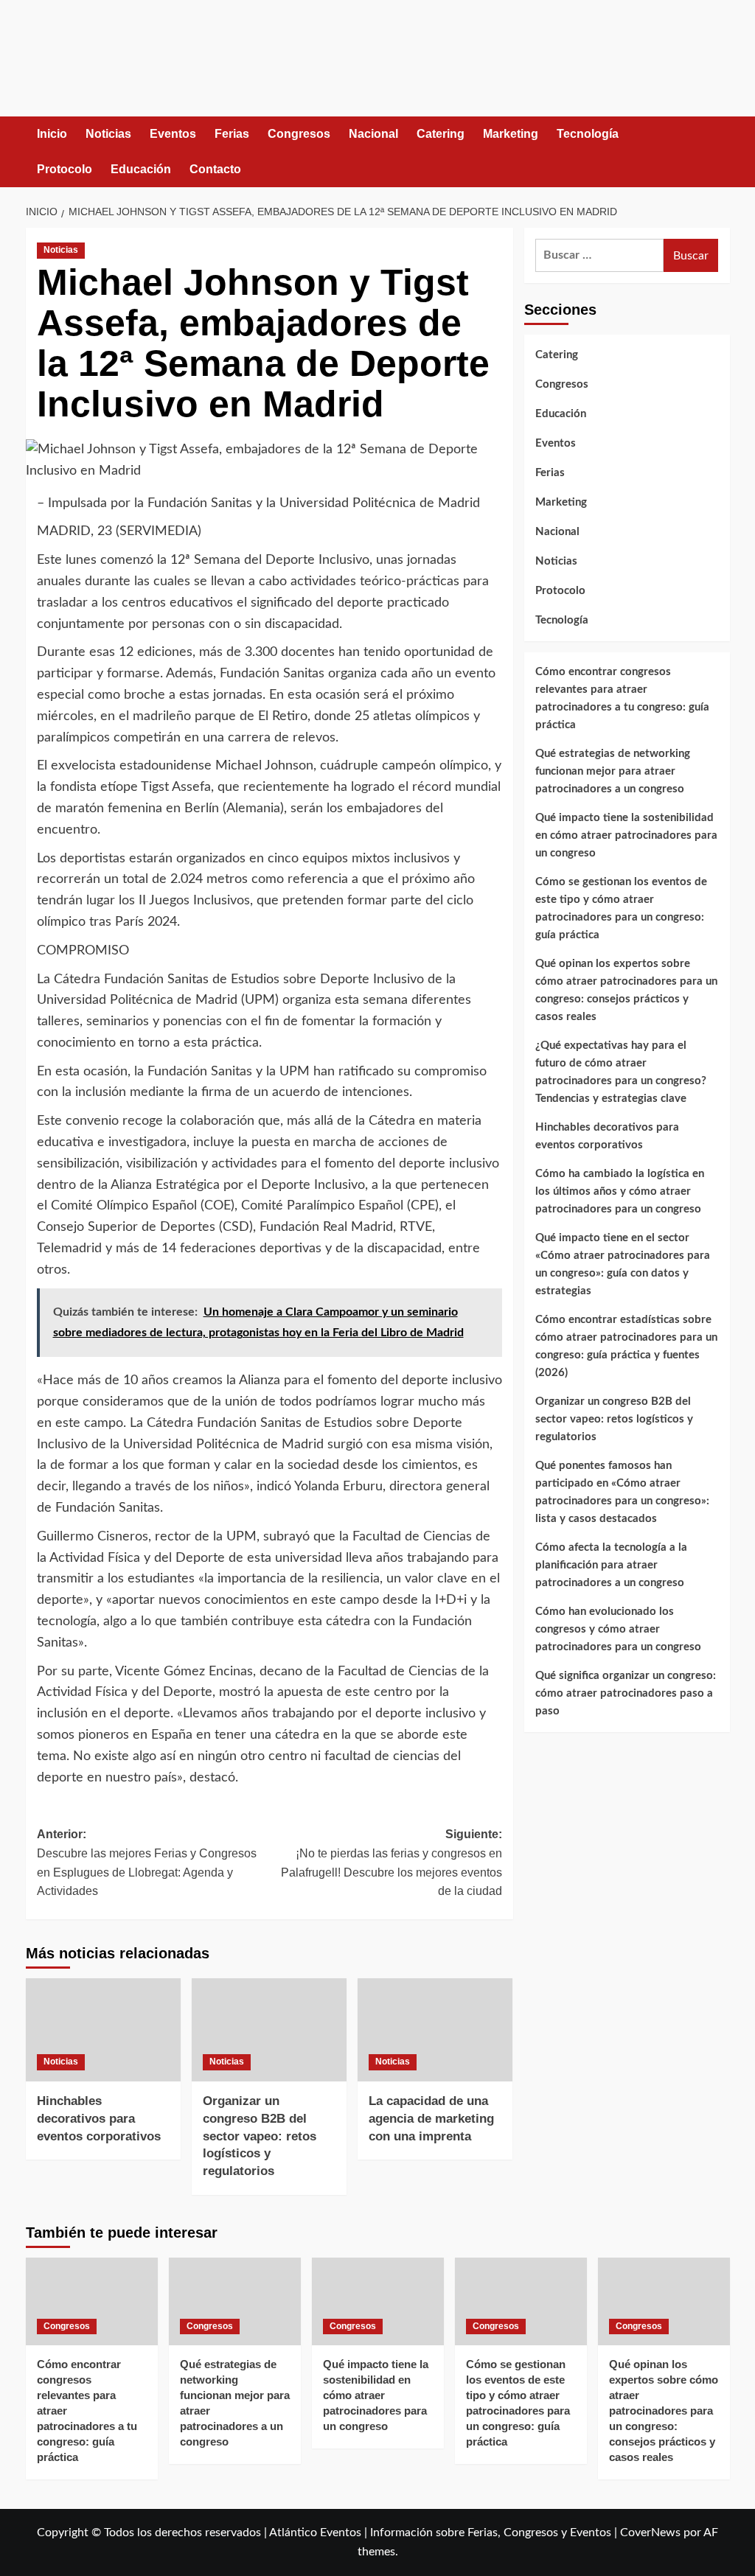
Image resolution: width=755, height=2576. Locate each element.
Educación (141, 169)
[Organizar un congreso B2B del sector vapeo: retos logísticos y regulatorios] (269, 2030)
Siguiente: (392, 1863)
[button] (721, 151)
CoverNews (650, 2533)
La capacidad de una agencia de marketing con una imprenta (431, 2119)
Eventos (173, 134)
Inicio (52, 134)
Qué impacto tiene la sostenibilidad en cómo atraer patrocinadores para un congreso (626, 835)
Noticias (108, 134)
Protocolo (65, 169)
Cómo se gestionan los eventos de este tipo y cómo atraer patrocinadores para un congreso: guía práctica (621, 908)
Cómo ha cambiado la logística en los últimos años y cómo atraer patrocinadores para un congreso (620, 1191)
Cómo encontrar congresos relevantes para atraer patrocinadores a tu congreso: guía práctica (622, 698)
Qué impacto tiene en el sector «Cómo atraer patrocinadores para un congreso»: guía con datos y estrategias (623, 1264)
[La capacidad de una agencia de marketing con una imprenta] (435, 2030)
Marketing (511, 134)
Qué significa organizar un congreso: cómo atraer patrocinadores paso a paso (626, 1693)
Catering (441, 134)
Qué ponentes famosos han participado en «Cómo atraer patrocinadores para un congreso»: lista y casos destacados (622, 1492)
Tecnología (588, 134)
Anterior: (147, 1863)
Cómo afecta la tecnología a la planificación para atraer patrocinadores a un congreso (611, 1565)
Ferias (232, 134)
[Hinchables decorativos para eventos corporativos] (103, 2030)
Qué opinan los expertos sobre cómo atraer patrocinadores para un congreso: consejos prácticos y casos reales (626, 990)
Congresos (299, 134)
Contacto (215, 169)
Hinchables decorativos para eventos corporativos (99, 2119)
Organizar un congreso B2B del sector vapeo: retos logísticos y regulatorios (260, 2136)
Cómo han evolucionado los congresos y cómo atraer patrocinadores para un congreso (618, 1629)
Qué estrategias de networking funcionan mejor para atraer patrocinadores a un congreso (613, 771)
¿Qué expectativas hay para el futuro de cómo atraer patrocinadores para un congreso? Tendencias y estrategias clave (621, 1072)
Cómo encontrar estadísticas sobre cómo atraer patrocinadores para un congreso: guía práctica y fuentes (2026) (626, 1346)
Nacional (373, 134)
